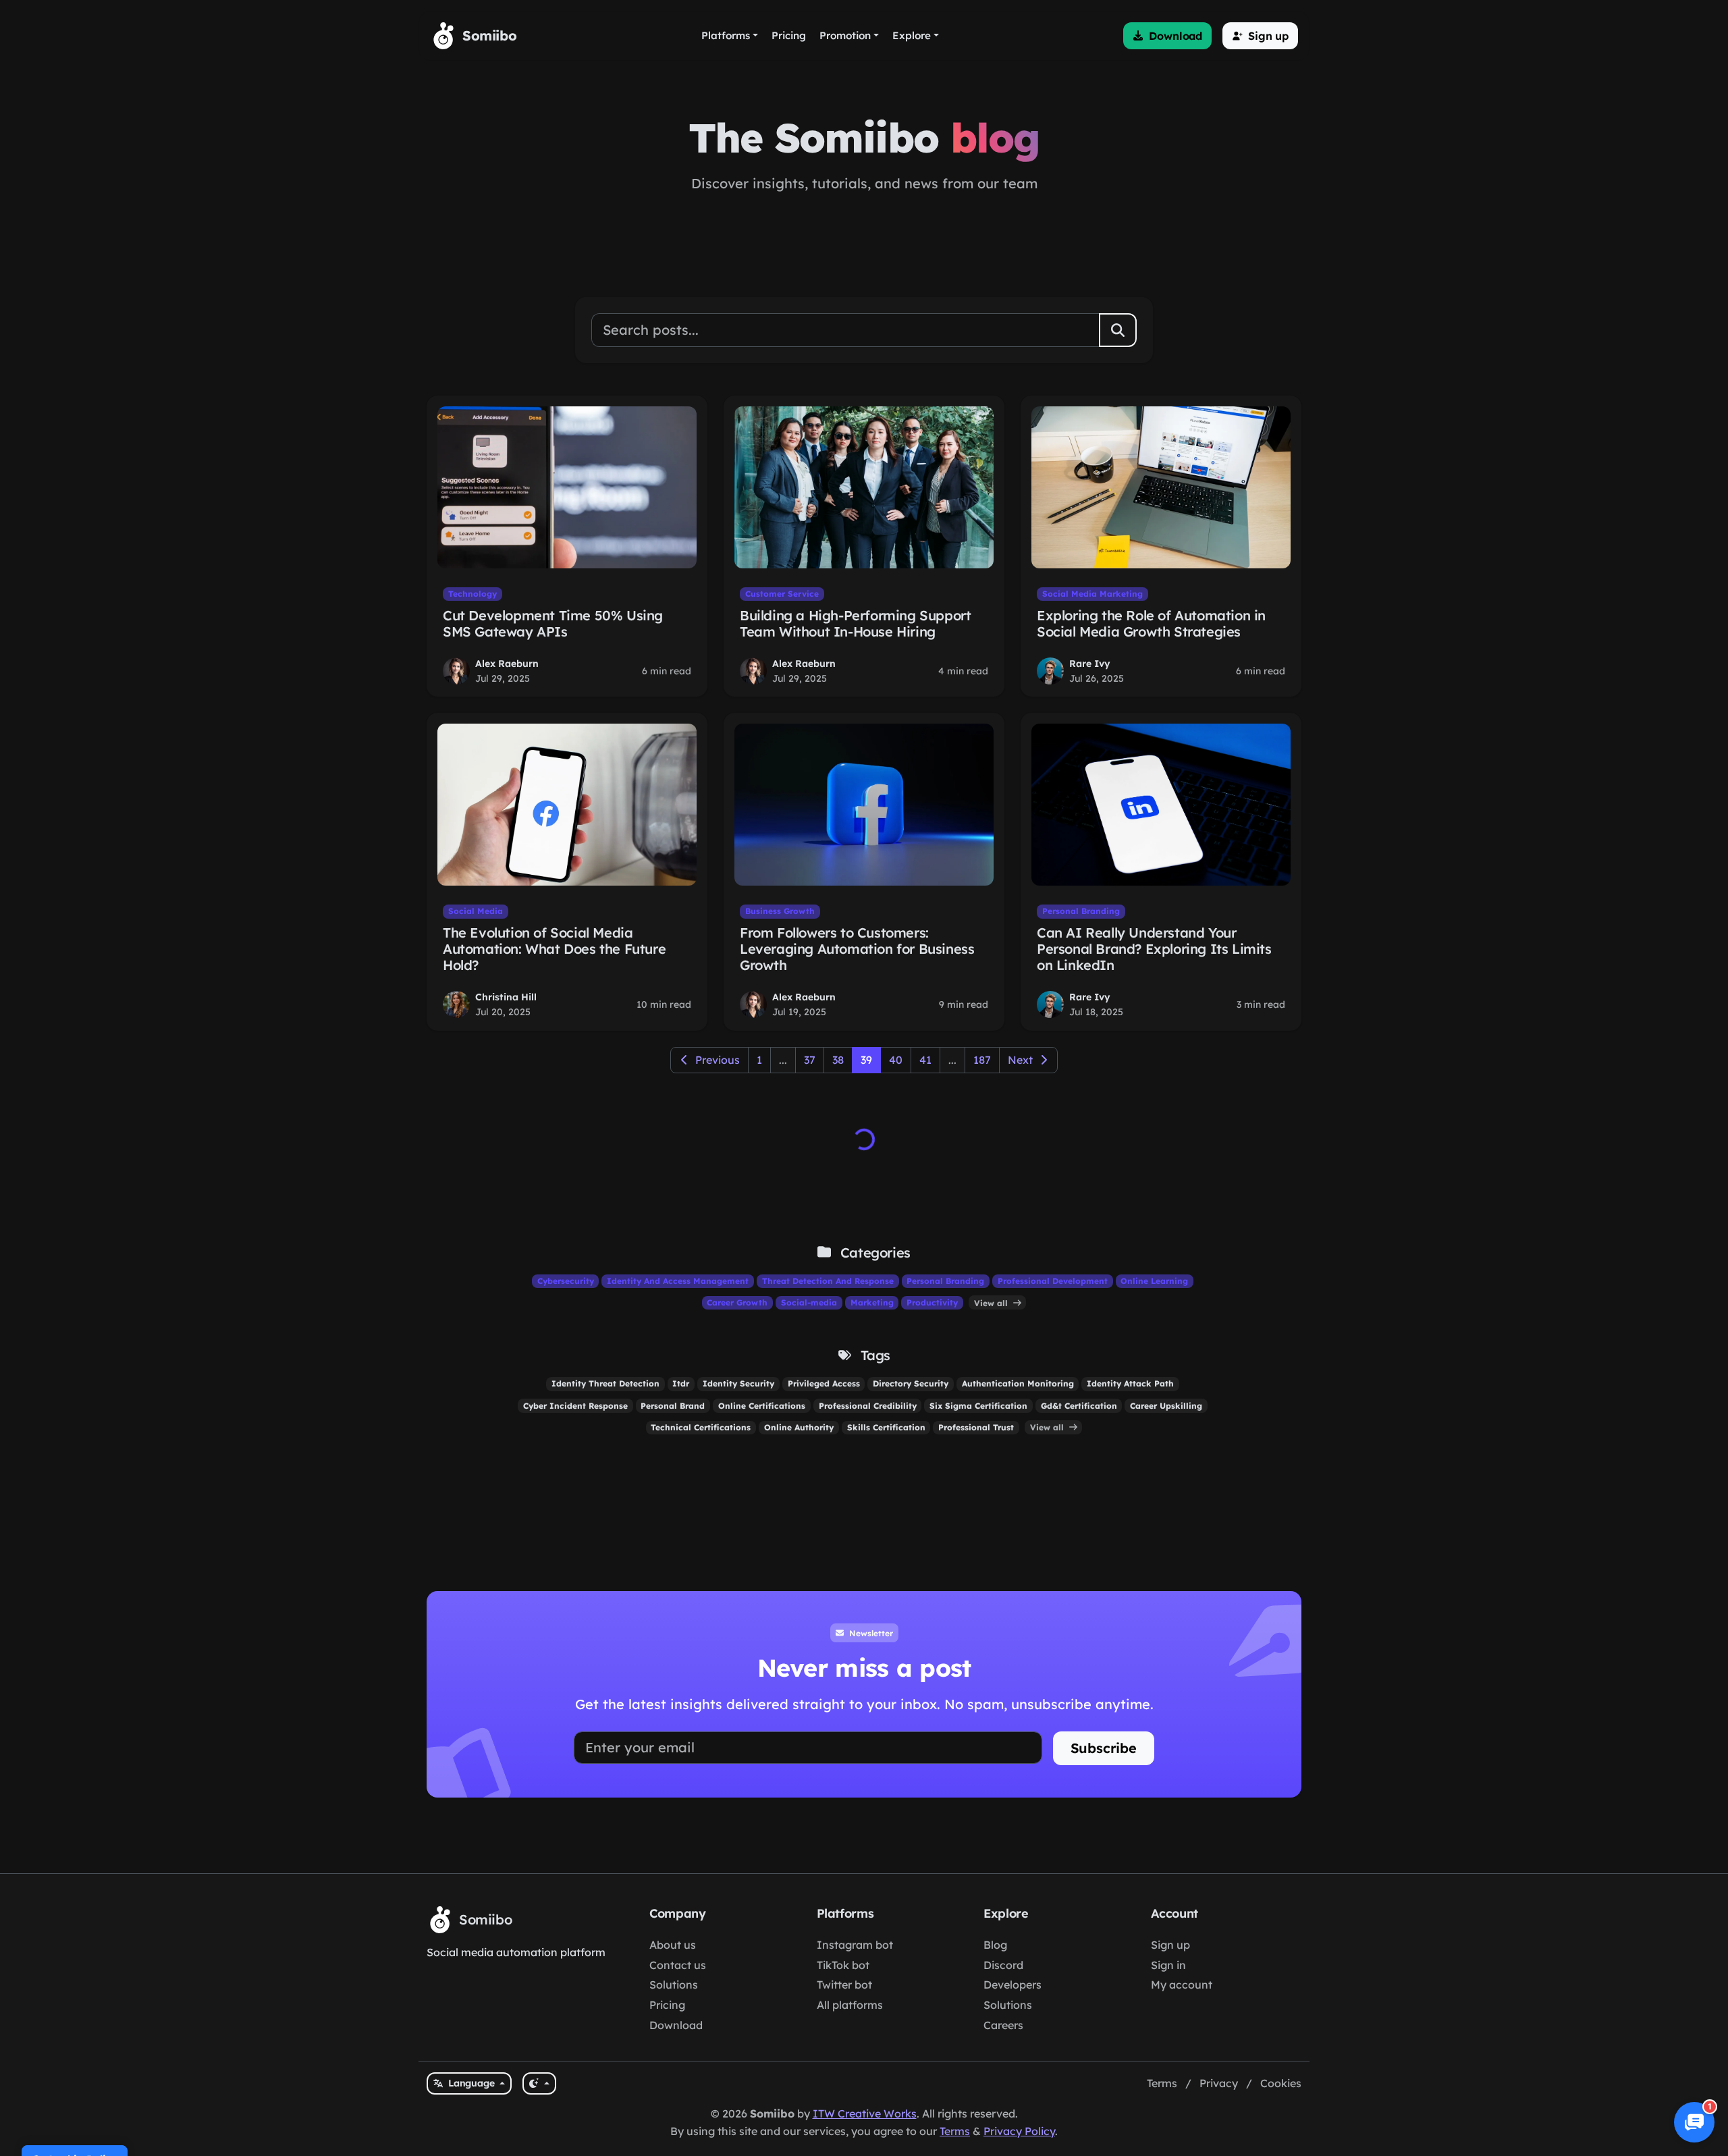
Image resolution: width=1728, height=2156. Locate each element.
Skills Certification (886, 1427)
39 (866, 1060)
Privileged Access (824, 1383)
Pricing (667, 2005)
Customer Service (782, 594)
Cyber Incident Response (575, 1406)
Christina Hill (506, 997)
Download (676, 2025)
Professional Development (1053, 1281)
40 (896, 1060)
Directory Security (911, 1383)
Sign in (1168, 1965)
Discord (1003, 1965)
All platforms (850, 2005)
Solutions (674, 1985)
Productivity (932, 1302)
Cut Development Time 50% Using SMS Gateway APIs (553, 623)
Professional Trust (976, 1427)
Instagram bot (855, 1945)
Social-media (809, 1302)
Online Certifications (762, 1406)
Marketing (872, 1302)
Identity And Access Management (678, 1281)
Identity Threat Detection (605, 1383)
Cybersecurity (566, 1281)
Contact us (678, 1965)
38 (838, 1060)
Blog (995, 1945)
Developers (1013, 1985)
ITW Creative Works (865, 2113)
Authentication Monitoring (1018, 1383)
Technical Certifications (701, 1427)
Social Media (476, 911)
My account (1182, 1985)
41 (925, 1060)
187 (982, 1060)
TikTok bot (843, 1965)
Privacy (1219, 2083)
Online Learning (1154, 1281)
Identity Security (738, 1383)
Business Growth (780, 911)
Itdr (681, 1383)
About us (673, 1945)
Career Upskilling (1166, 1406)
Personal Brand (673, 1406)
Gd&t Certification (1079, 1406)
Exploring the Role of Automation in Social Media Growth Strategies (1151, 623)
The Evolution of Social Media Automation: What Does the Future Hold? (554, 949)
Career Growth (737, 1302)
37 (810, 1060)
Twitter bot (844, 1985)
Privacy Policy (1019, 2131)
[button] (1167, 36)
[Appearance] (539, 2083)
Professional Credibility (868, 1406)
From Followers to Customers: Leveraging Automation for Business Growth (857, 949)
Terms (1162, 2083)
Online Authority (799, 1427)
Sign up (1170, 1945)
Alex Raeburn (507, 664)
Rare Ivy (1090, 664)
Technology (473, 594)
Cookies (1281, 2083)
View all (992, 1302)
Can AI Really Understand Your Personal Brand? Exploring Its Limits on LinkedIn (1154, 949)
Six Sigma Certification (978, 1406)
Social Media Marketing (1092, 594)
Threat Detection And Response (828, 1281)
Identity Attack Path (1130, 1383)
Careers (1003, 2025)
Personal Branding (1081, 911)
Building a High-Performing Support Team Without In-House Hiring (855, 623)
